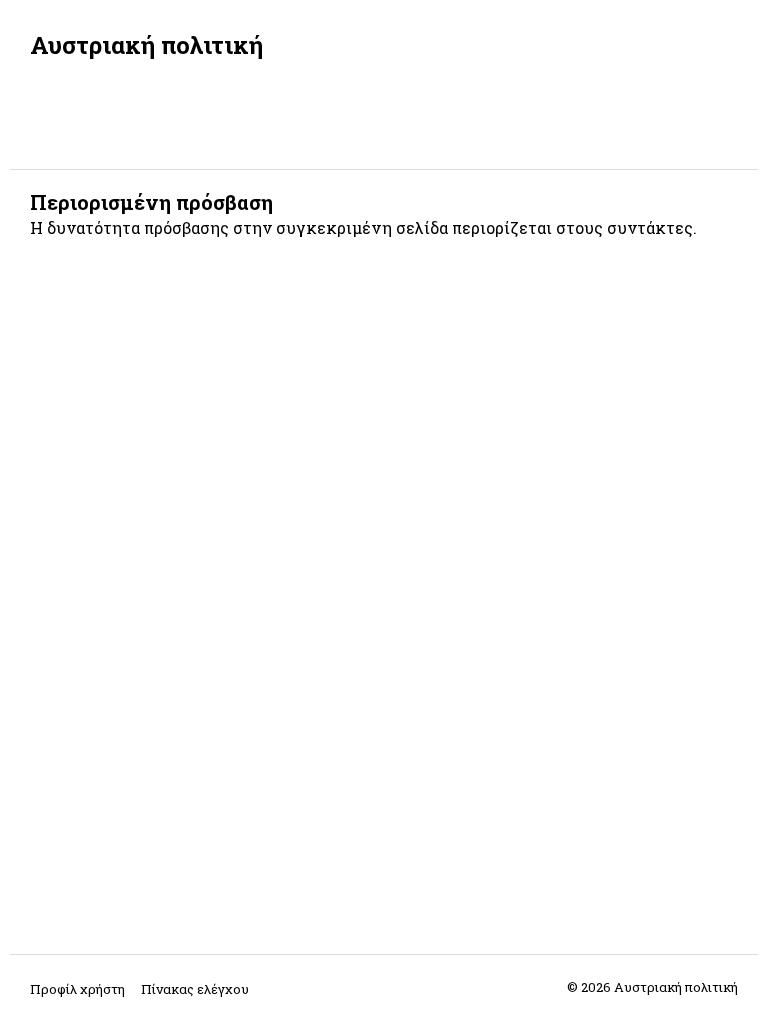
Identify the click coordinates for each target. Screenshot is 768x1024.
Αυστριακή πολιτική (146, 45)
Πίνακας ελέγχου (195, 989)
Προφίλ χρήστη (77, 989)
